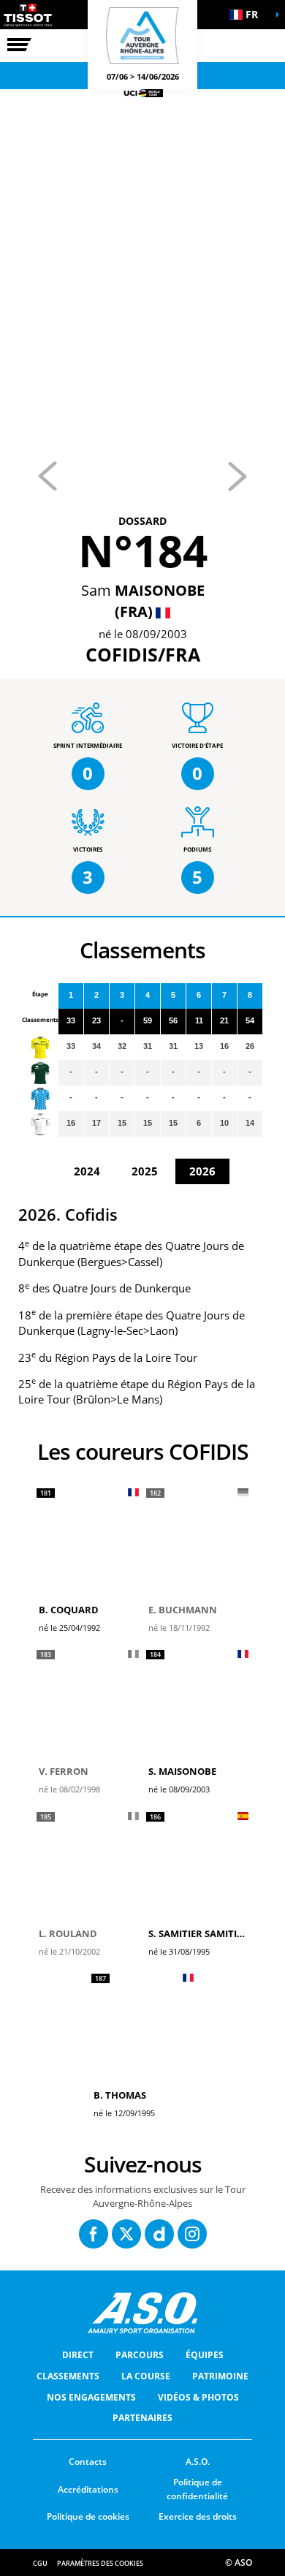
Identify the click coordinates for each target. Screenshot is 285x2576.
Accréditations (88, 2489)
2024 (87, 1171)
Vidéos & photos (198, 2397)
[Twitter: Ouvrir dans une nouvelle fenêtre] (126, 2234)
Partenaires (142, 2418)
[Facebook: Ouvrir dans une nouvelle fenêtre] (94, 2234)
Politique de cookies (88, 2516)
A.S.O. (198, 2462)
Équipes (205, 2355)
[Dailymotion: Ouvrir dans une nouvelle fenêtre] (159, 2234)
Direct (78, 2355)
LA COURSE (146, 2376)
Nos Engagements (91, 2397)
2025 (145, 1171)
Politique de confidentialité (197, 2489)
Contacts (88, 2462)
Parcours (140, 2355)
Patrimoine (220, 2376)
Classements (68, 2376)
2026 (202, 1171)
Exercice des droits (198, 2516)
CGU (40, 2563)
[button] (248, 15)
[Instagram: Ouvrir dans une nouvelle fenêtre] (192, 2234)
